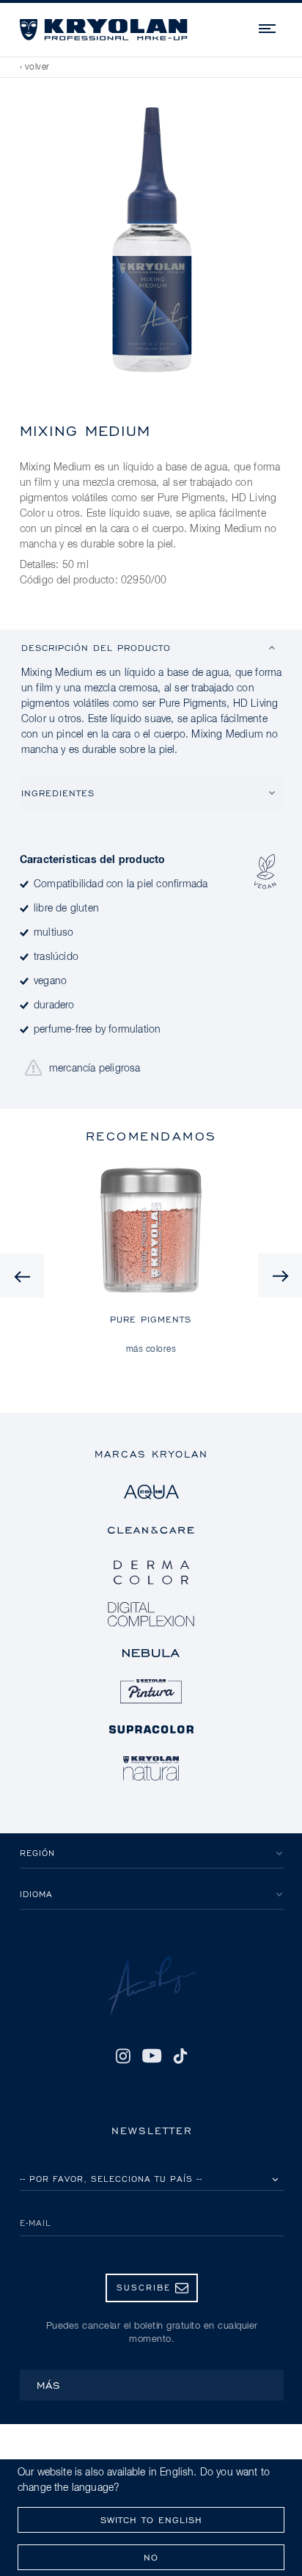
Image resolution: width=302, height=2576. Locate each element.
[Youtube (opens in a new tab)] (151, 2056)
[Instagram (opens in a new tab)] (123, 2056)
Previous (22, 1276)
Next (280, 1276)
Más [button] (49, 2385)
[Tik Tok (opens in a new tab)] (180, 2056)
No (151, 2557)
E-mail (36, 2223)
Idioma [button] (36, 1894)
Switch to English (151, 2520)
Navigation (268, 26)
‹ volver (35, 68)
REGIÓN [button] (37, 1853)
